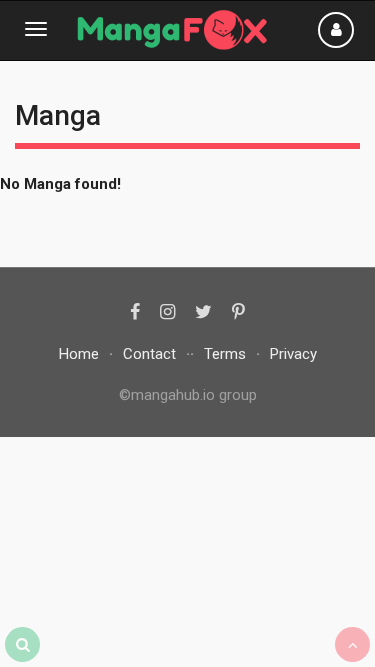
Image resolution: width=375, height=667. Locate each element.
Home (79, 354)
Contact (149, 354)
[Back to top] (352, 644)
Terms (225, 354)
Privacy (293, 354)
